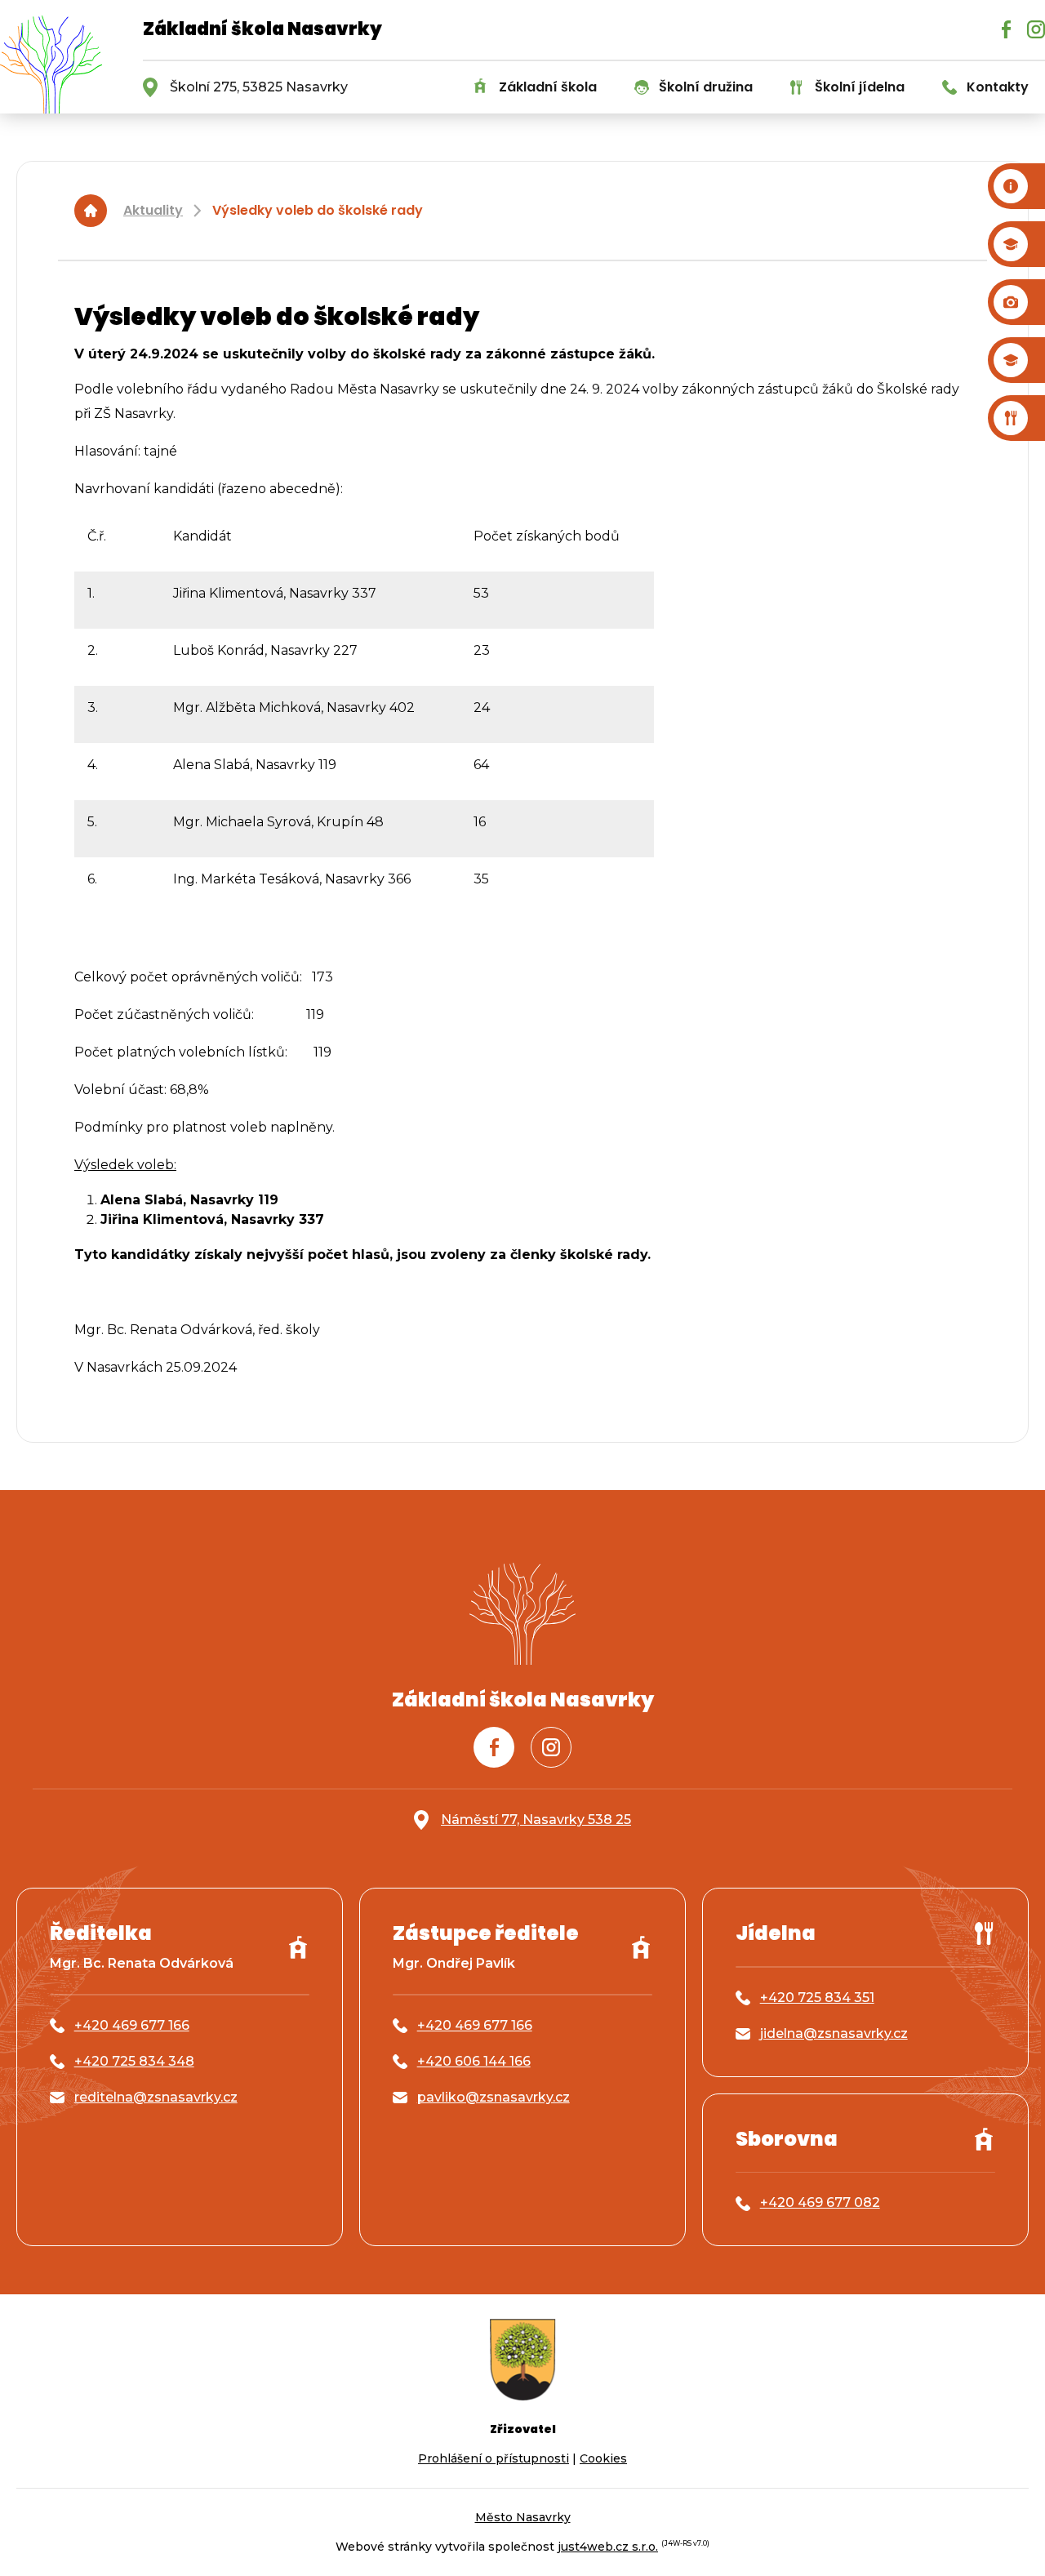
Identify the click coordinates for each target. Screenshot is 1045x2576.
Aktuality (153, 210)
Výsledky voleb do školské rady (318, 210)
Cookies (603, 2458)
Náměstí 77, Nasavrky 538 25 (536, 1820)
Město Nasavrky (523, 2517)
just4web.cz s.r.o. (608, 2547)
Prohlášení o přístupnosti (494, 2458)
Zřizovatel (523, 2429)
